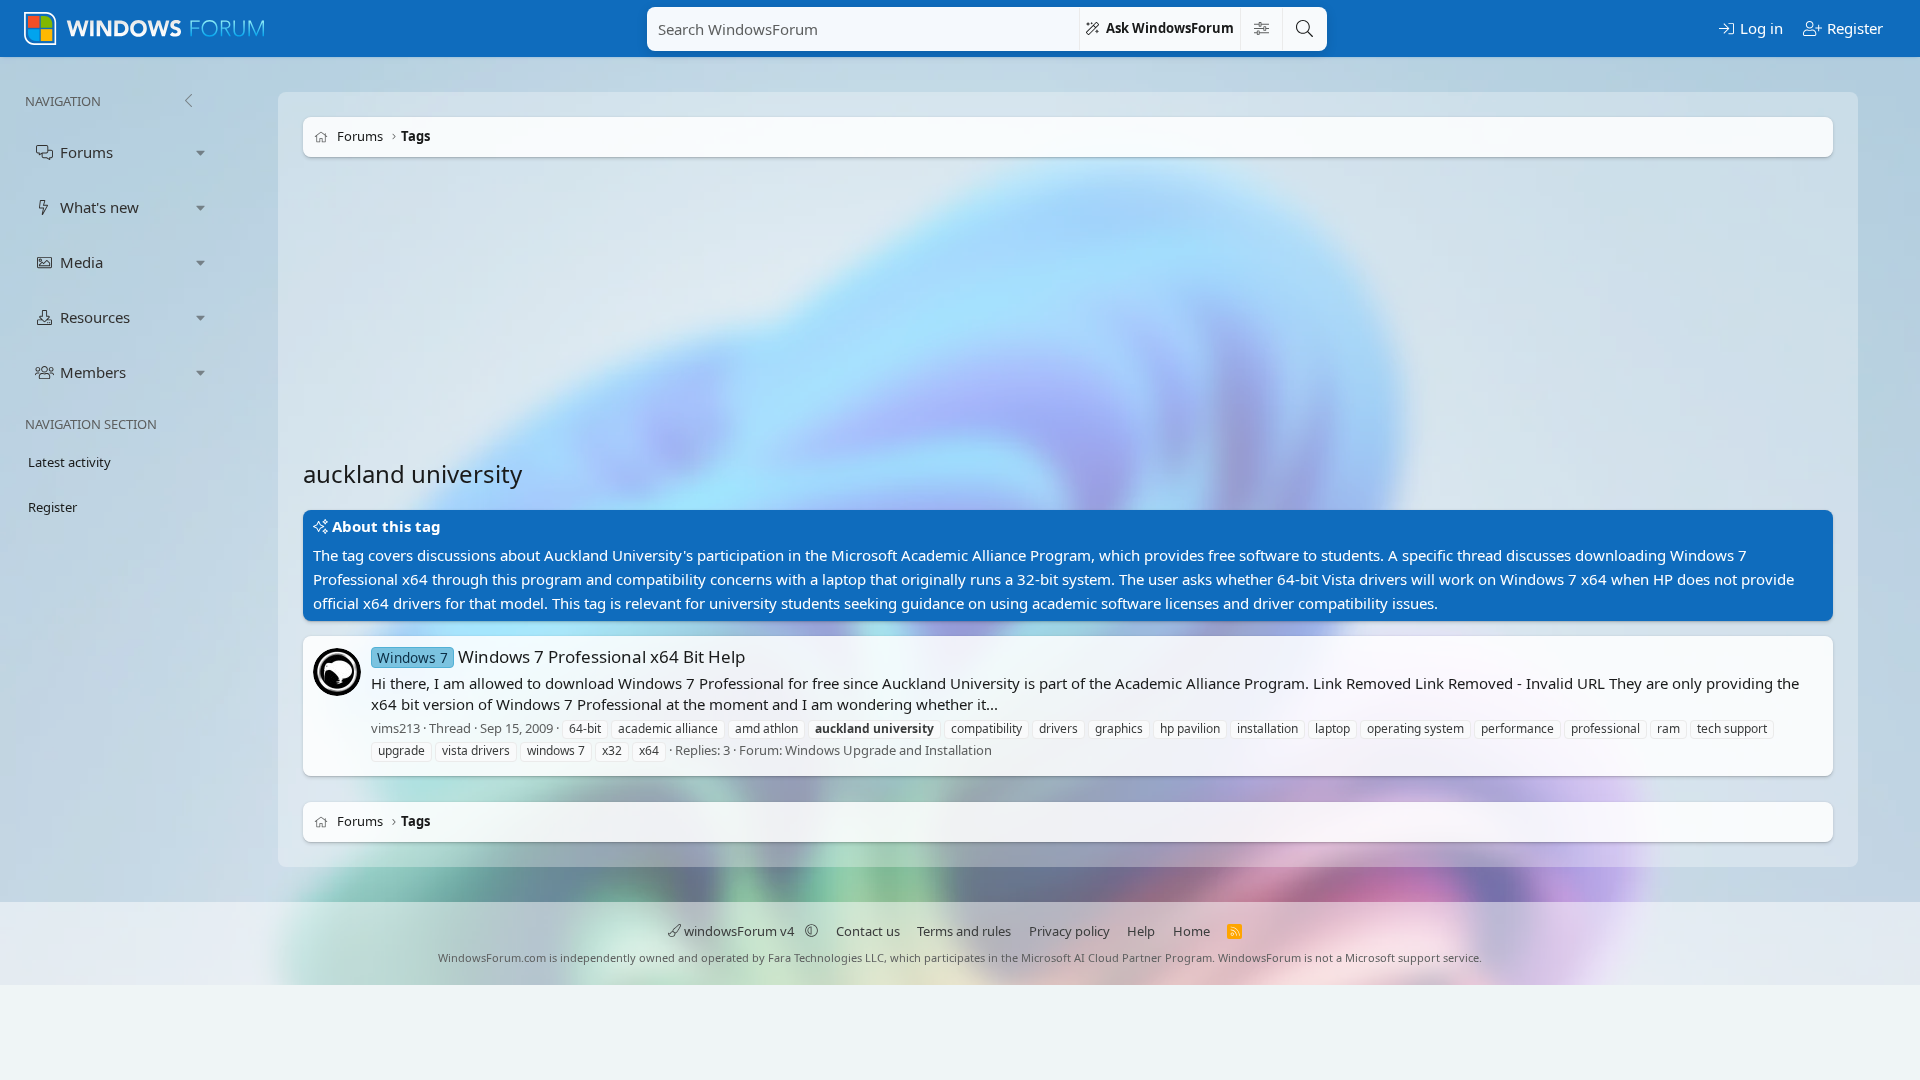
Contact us (868, 931)
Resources (95, 317)
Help (1141, 931)
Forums (86, 152)
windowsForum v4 (739, 931)
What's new (99, 207)
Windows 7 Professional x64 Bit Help (561, 656)
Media (81, 262)
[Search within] (1261, 29)
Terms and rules (964, 931)
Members (93, 372)
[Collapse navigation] (188, 101)
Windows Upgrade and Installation (888, 751)
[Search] (1304, 29)
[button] (201, 152)
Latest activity (69, 462)
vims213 (395, 728)
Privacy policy (1069, 931)
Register (52, 507)
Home (1191, 931)
